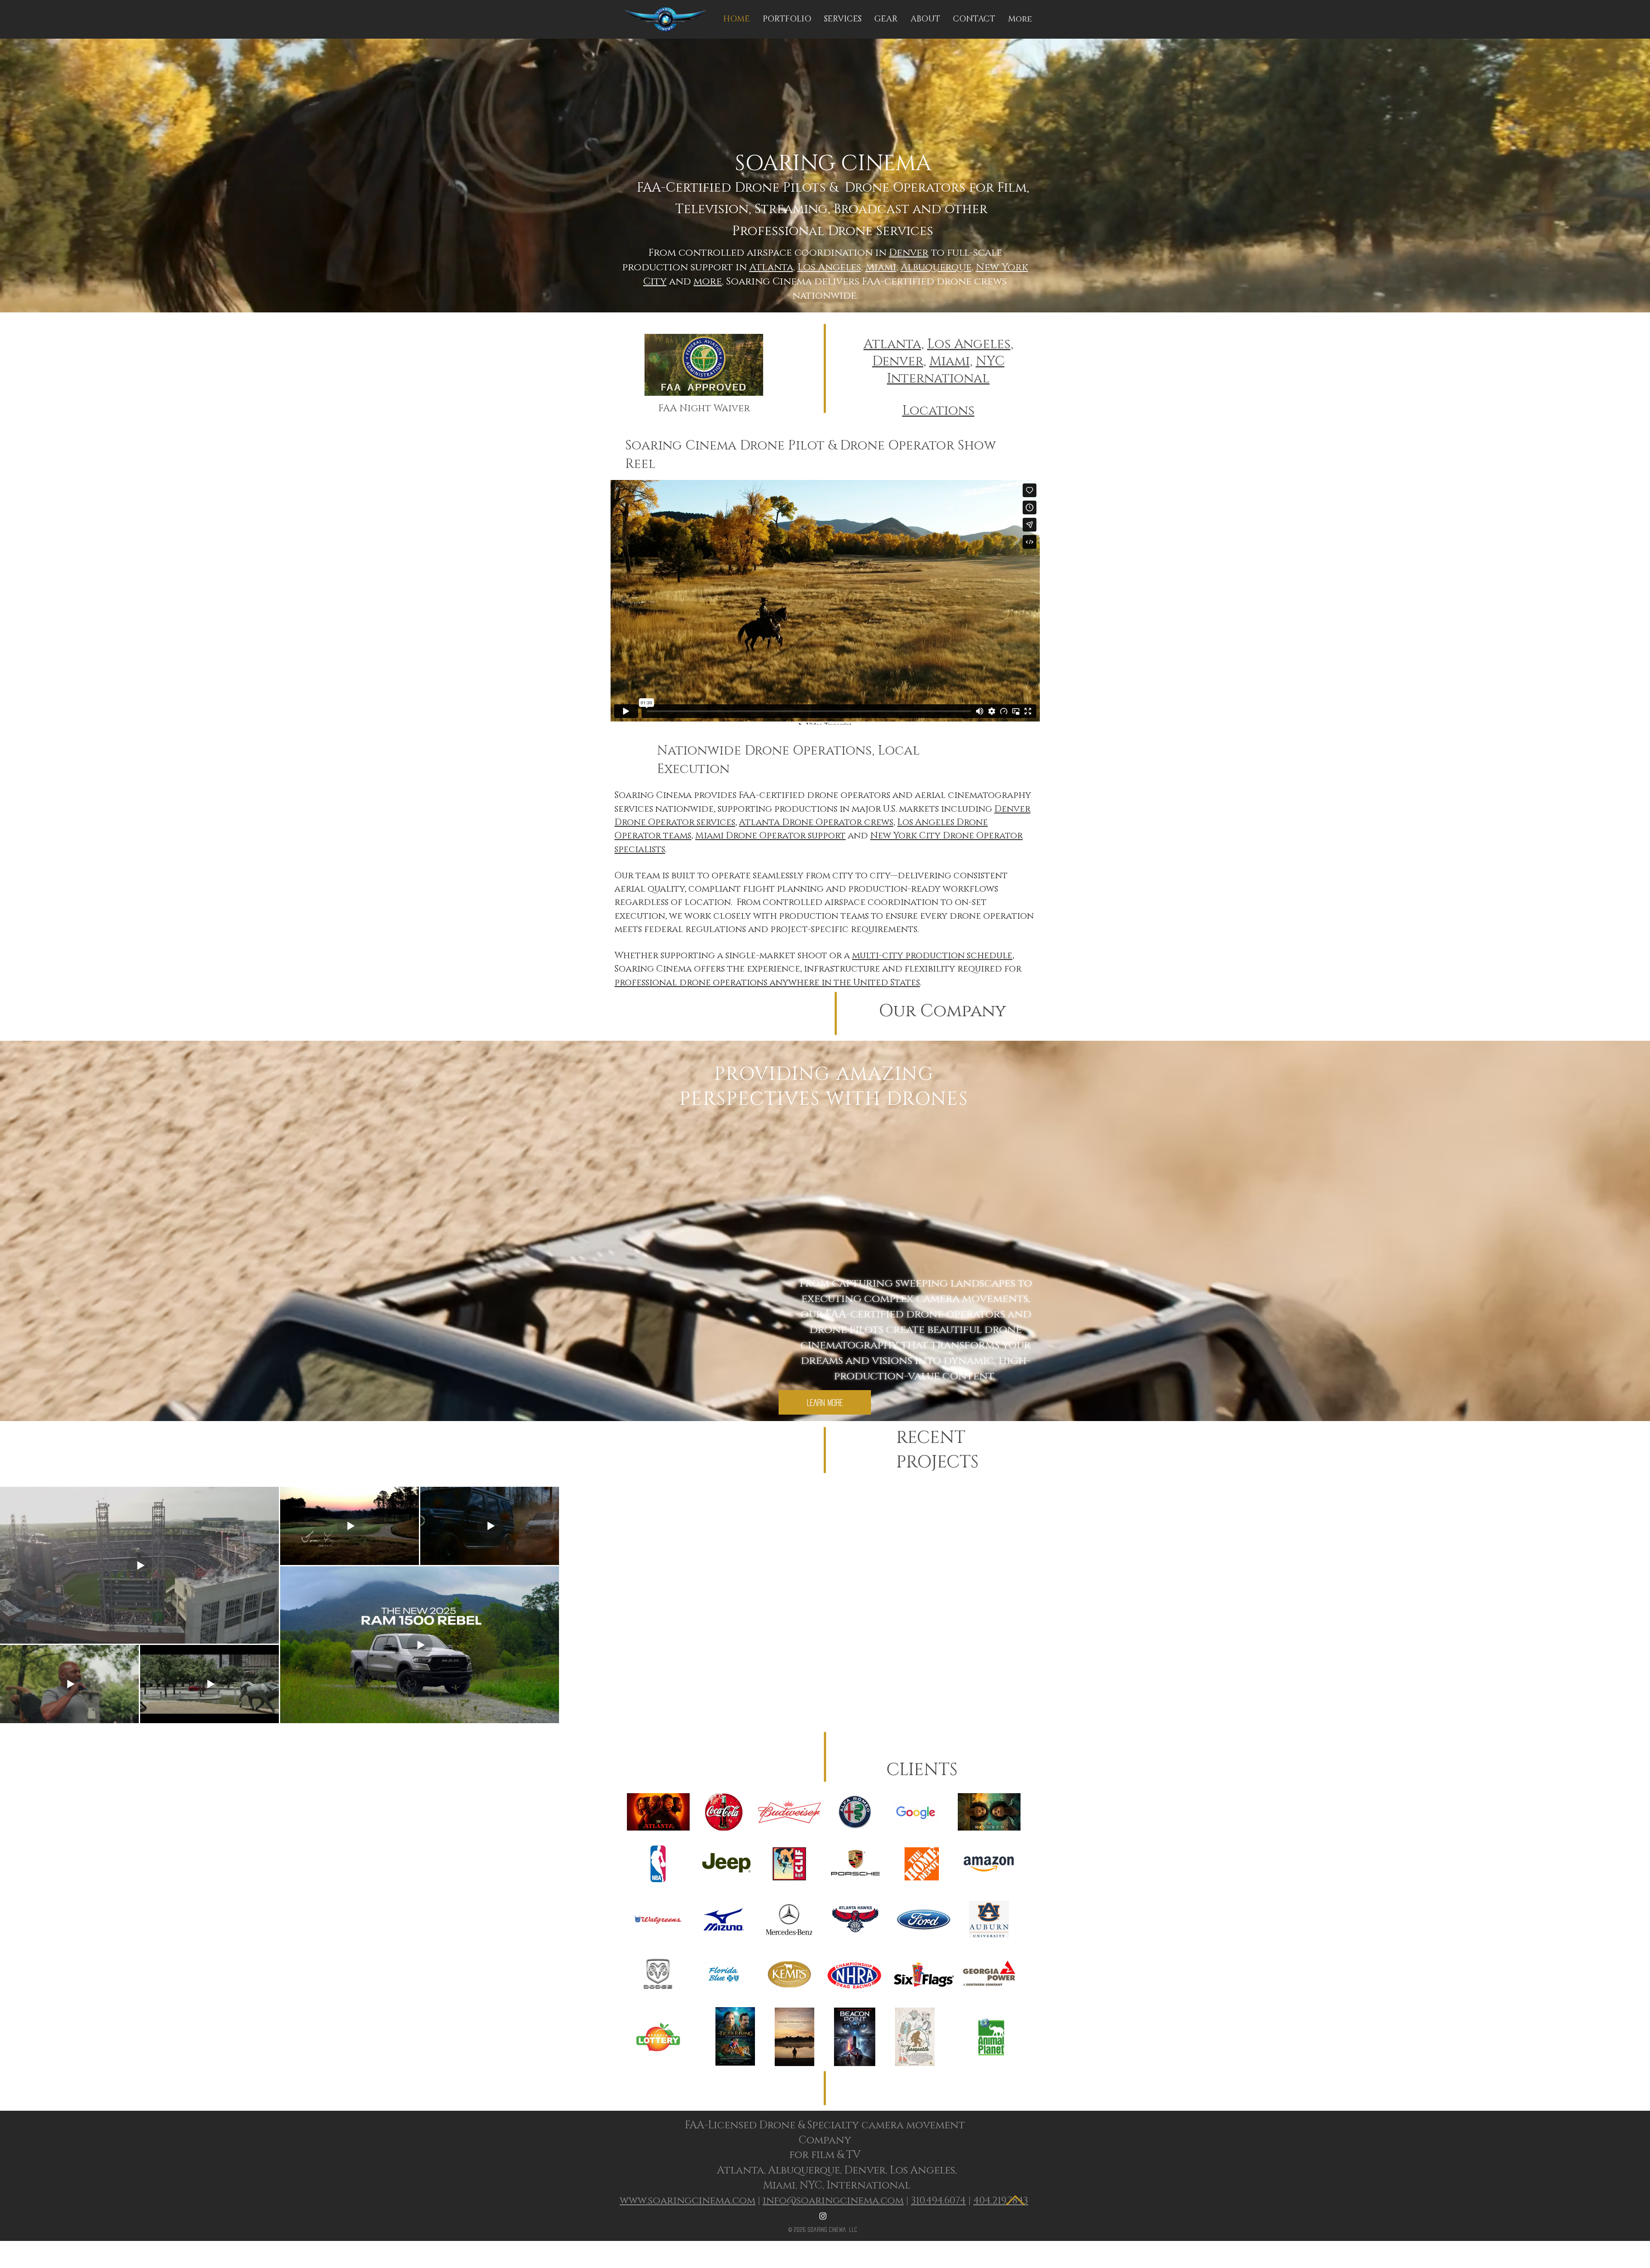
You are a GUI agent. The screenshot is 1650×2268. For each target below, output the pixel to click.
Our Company (942, 1011)
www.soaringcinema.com (687, 2201)
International (938, 379)
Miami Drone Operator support (770, 836)
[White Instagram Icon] (823, 2216)
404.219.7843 (1001, 2201)
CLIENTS (920, 1770)
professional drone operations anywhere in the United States (767, 983)
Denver (909, 253)
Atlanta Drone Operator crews (816, 822)
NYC (990, 361)
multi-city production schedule (932, 956)
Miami (881, 267)
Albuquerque (936, 267)
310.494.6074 (938, 2201)
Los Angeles (829, 267)
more (708, 282)
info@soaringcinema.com (833, 2201)
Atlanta (771, 267)
